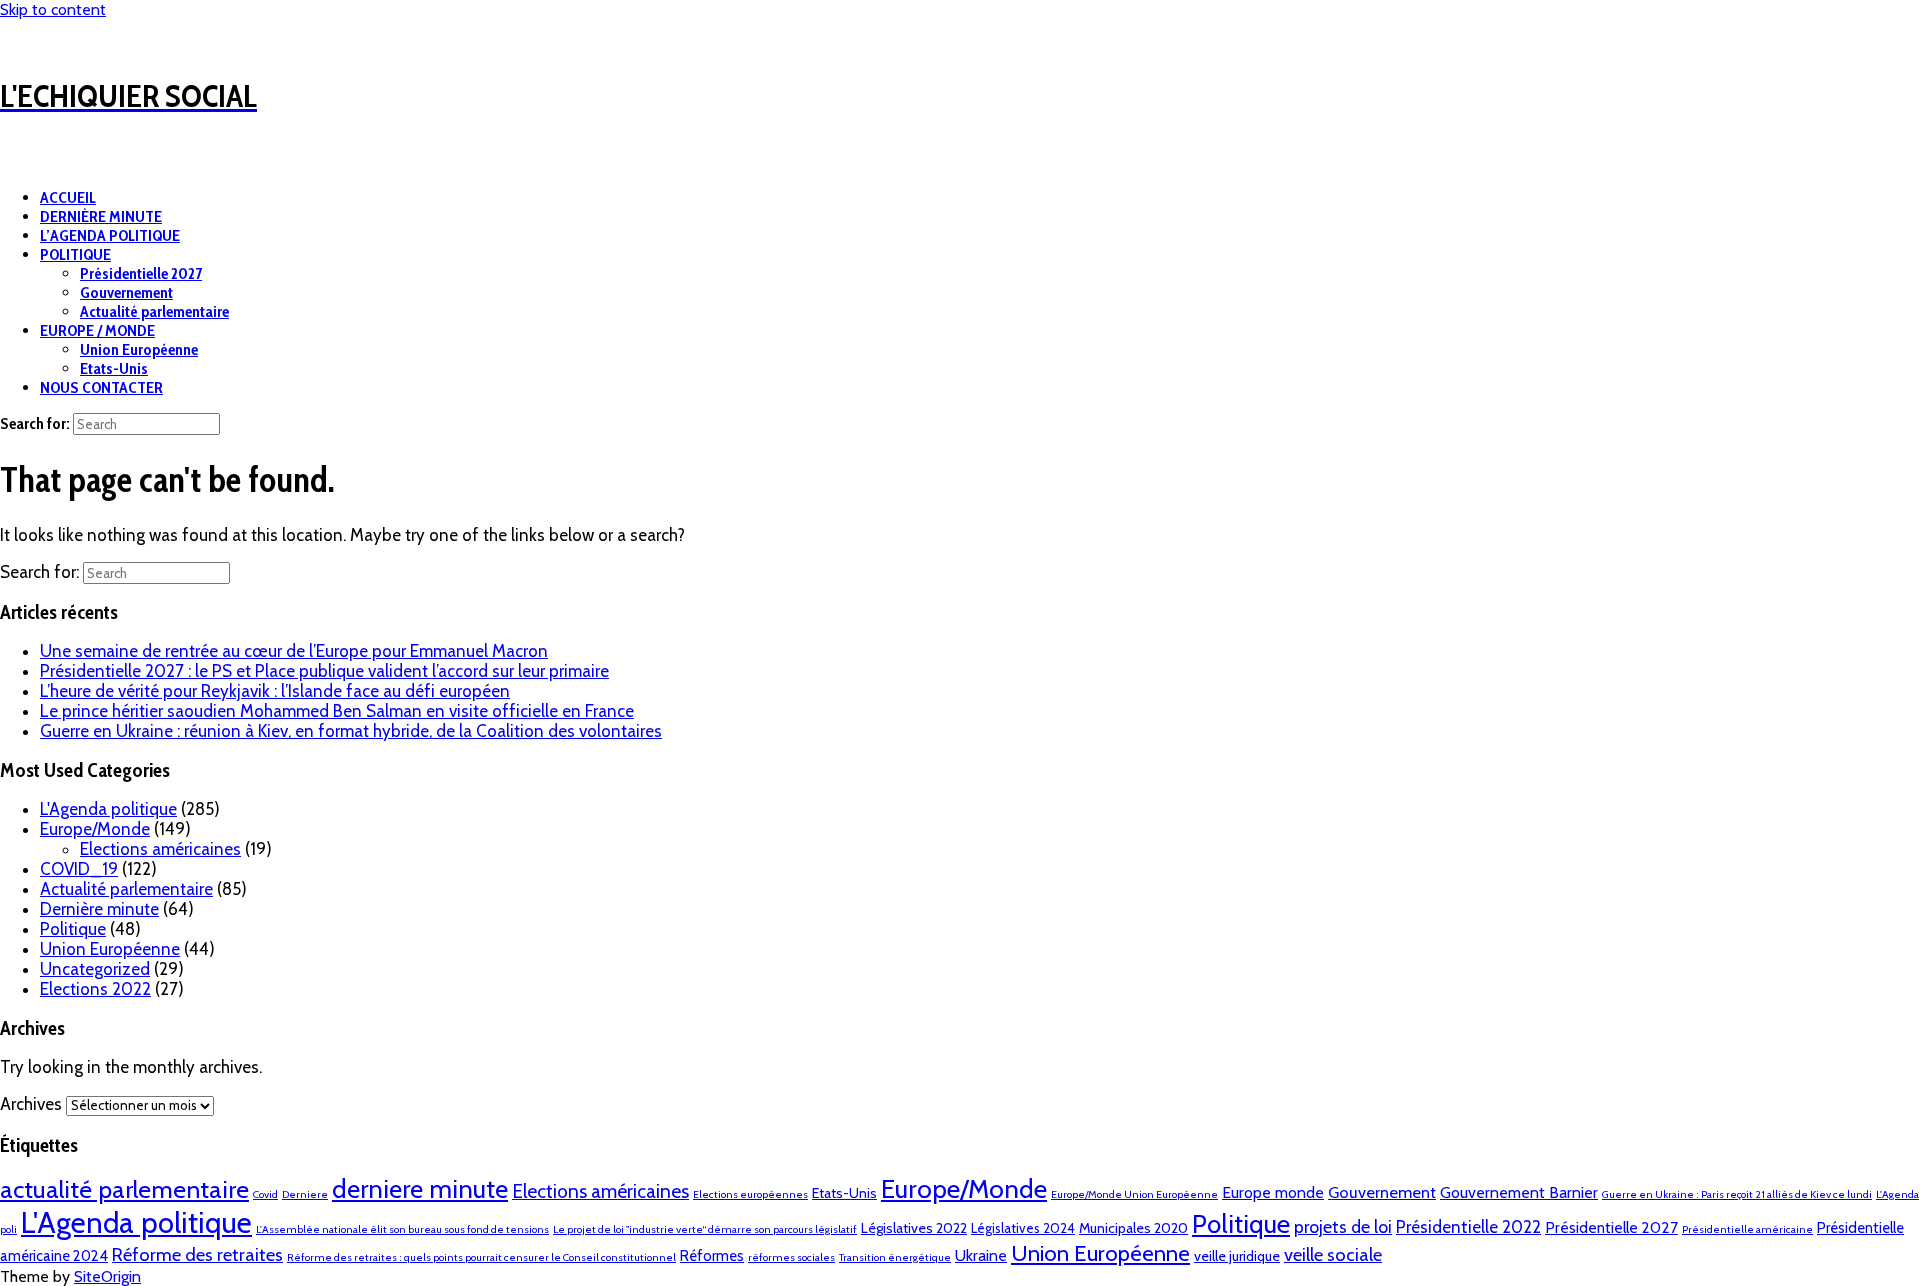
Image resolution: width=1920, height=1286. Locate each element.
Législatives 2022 (914, 1228)
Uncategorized (95, 969)
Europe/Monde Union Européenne (1134, 1194)
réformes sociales (791, 1257)
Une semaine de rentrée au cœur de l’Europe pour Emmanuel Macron (294, 651)
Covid (265, 1194)
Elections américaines (160, 849)
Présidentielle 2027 (141, 273)
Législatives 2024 (1023, 1228)
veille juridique (1237, 1256)
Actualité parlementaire (154, 311)
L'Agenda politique (108, 809)
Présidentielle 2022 (1468, 1227)
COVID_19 (79, 869)
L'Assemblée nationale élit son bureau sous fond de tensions (402, 1229)
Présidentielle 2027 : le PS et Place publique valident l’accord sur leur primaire (324, 671)
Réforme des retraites (197, 1254)
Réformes (712, 1256)
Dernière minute (99, 909)
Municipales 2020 (1133, 1228)
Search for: (35, 423)
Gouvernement (126, 292)
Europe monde (1273, 1192)
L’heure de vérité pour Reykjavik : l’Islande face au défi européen (275, 691)
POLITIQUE (75, 254)
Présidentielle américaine (1747, 1229)
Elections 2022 (95, 989)
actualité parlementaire (124, 1189)
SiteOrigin (107, 1276)
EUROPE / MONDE (97, 330)
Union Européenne (139, 349)
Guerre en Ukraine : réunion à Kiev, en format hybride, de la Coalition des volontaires (351, 731)
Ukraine (981, 1255)
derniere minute (420, 1188)
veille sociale (1333, 1254)
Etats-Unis (114, 368)
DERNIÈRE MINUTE (101, 216)
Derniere (305, 1194)
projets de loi (1343, 1226)
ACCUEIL (68, 197)
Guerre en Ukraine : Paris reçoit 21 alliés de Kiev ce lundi (1737, 1194)
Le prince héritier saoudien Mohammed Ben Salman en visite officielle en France (337, 711)
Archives (31, 1104)
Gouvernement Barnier (1519, 1192)
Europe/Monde (95, 829)
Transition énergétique (895, 1257)
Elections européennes (750, 1194)
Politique (73, 929)
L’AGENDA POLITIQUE (110, 235)
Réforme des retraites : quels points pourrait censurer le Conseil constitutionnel (481, 1257)
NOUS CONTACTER (101, 387)
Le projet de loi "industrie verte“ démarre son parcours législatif (705, 1229)
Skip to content (53, 9)
